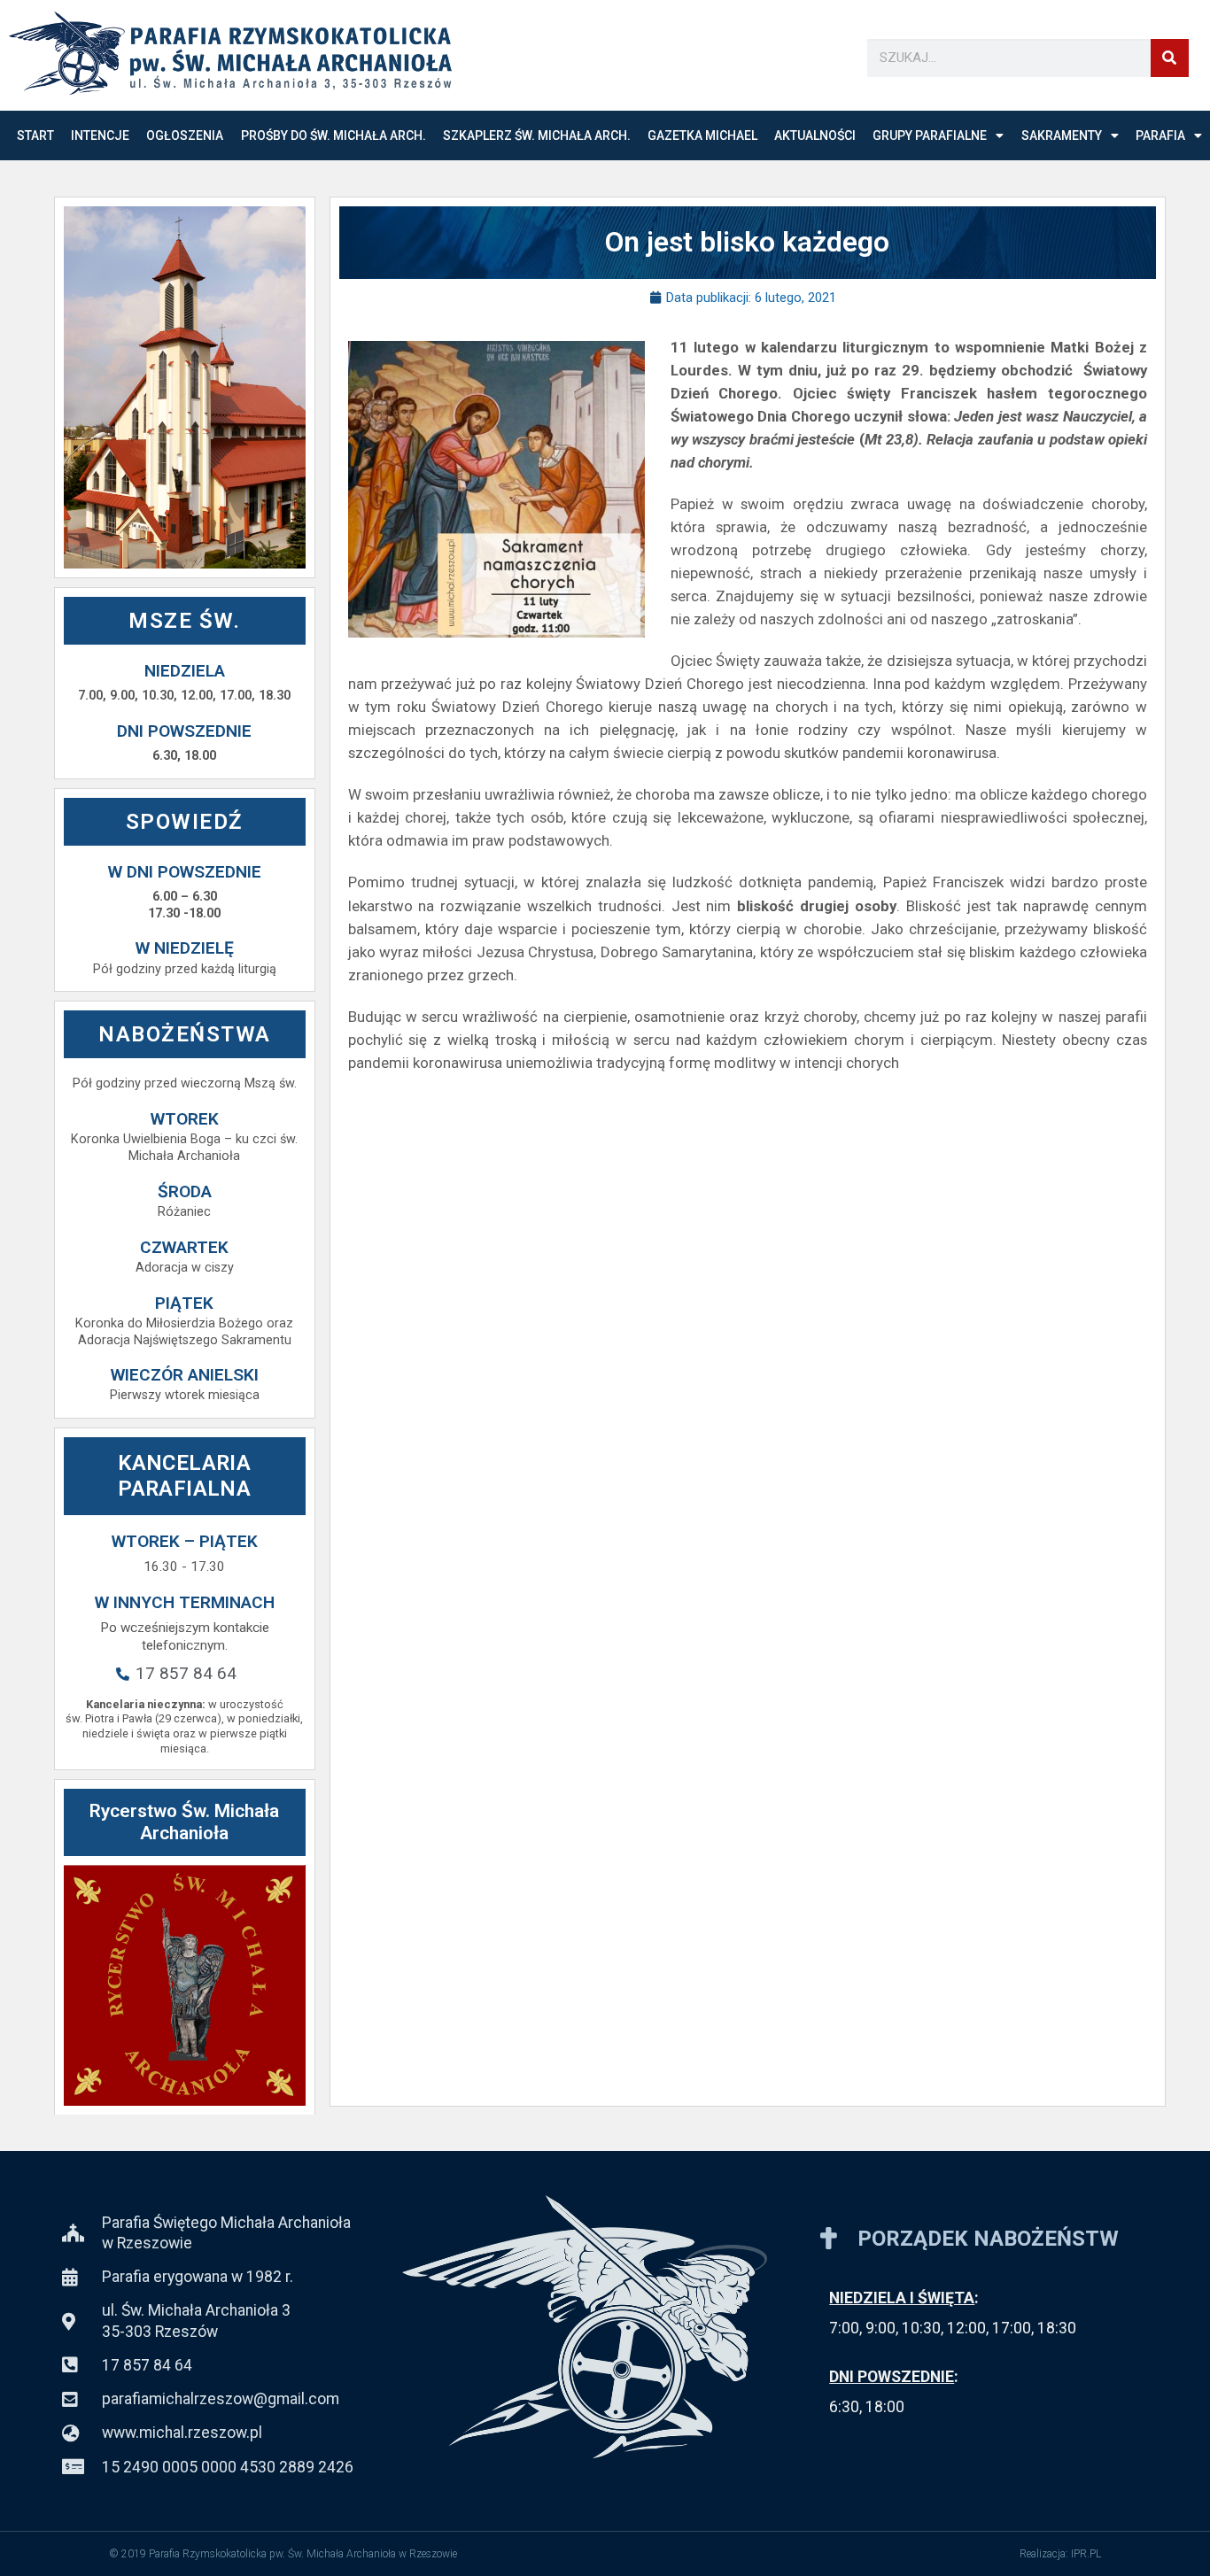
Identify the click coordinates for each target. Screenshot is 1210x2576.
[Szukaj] (1170, 58)
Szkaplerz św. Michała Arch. (537, 135)
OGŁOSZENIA (185, 135)
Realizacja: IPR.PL (1060, 2554)
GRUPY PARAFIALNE (930, 135)
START (35, 135)
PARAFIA (1160, 135)
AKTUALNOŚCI (815, 135)
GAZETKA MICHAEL (702, 135)
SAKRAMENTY (1062, 135)
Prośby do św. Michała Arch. (334, 135)
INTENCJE (100, 135)
